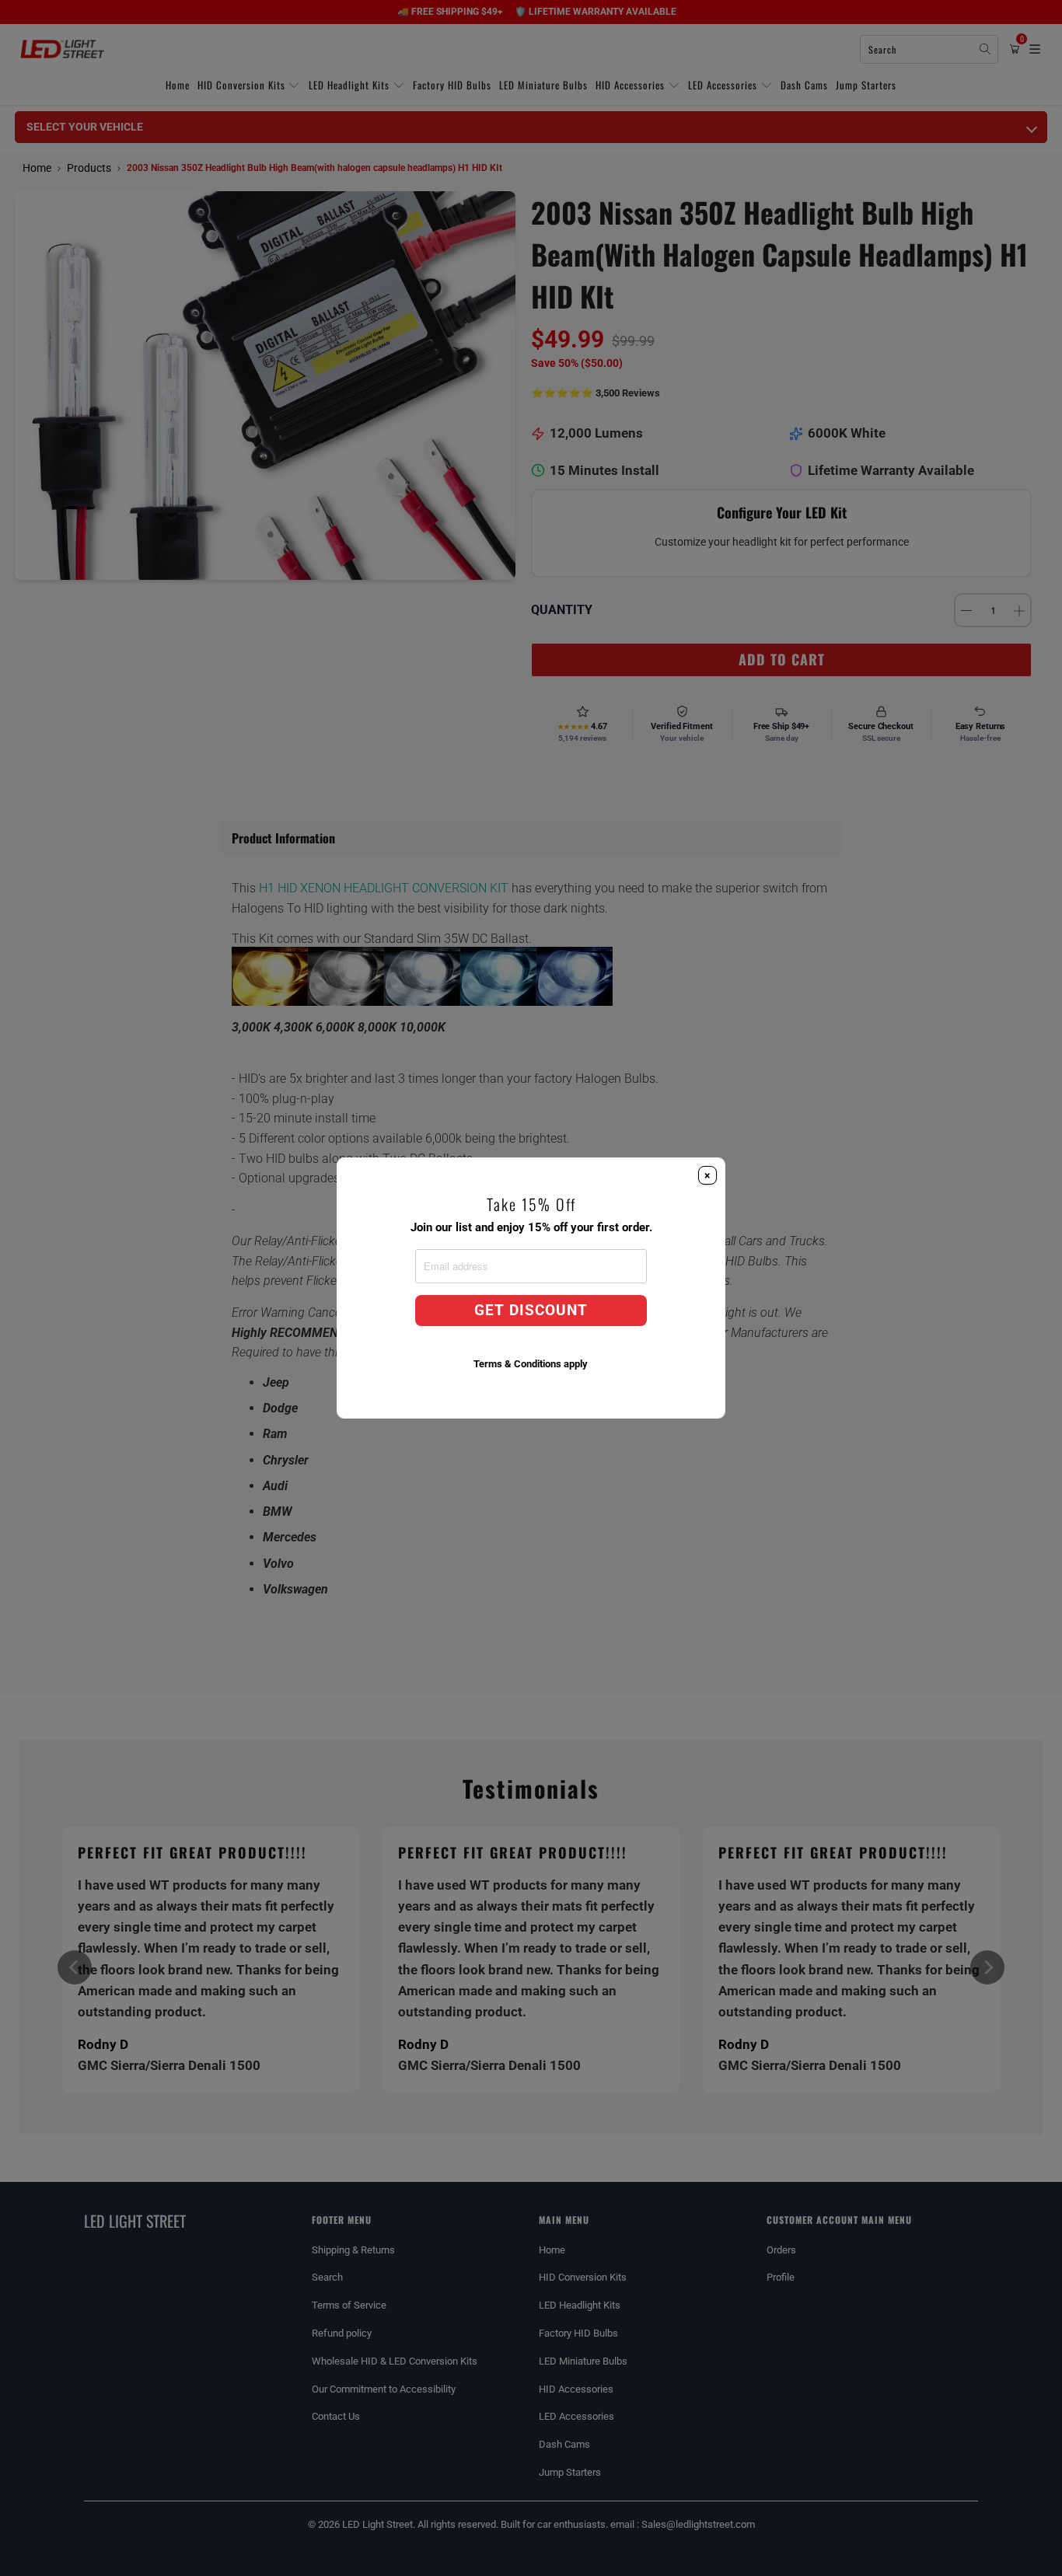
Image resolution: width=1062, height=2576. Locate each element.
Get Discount (531, 1311)
